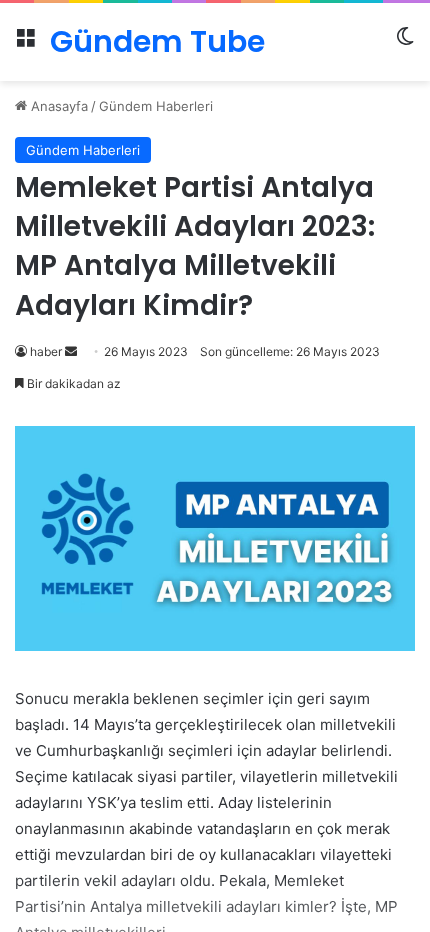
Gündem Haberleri (156, 106)
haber (46, 351)
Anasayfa (57, 106)
